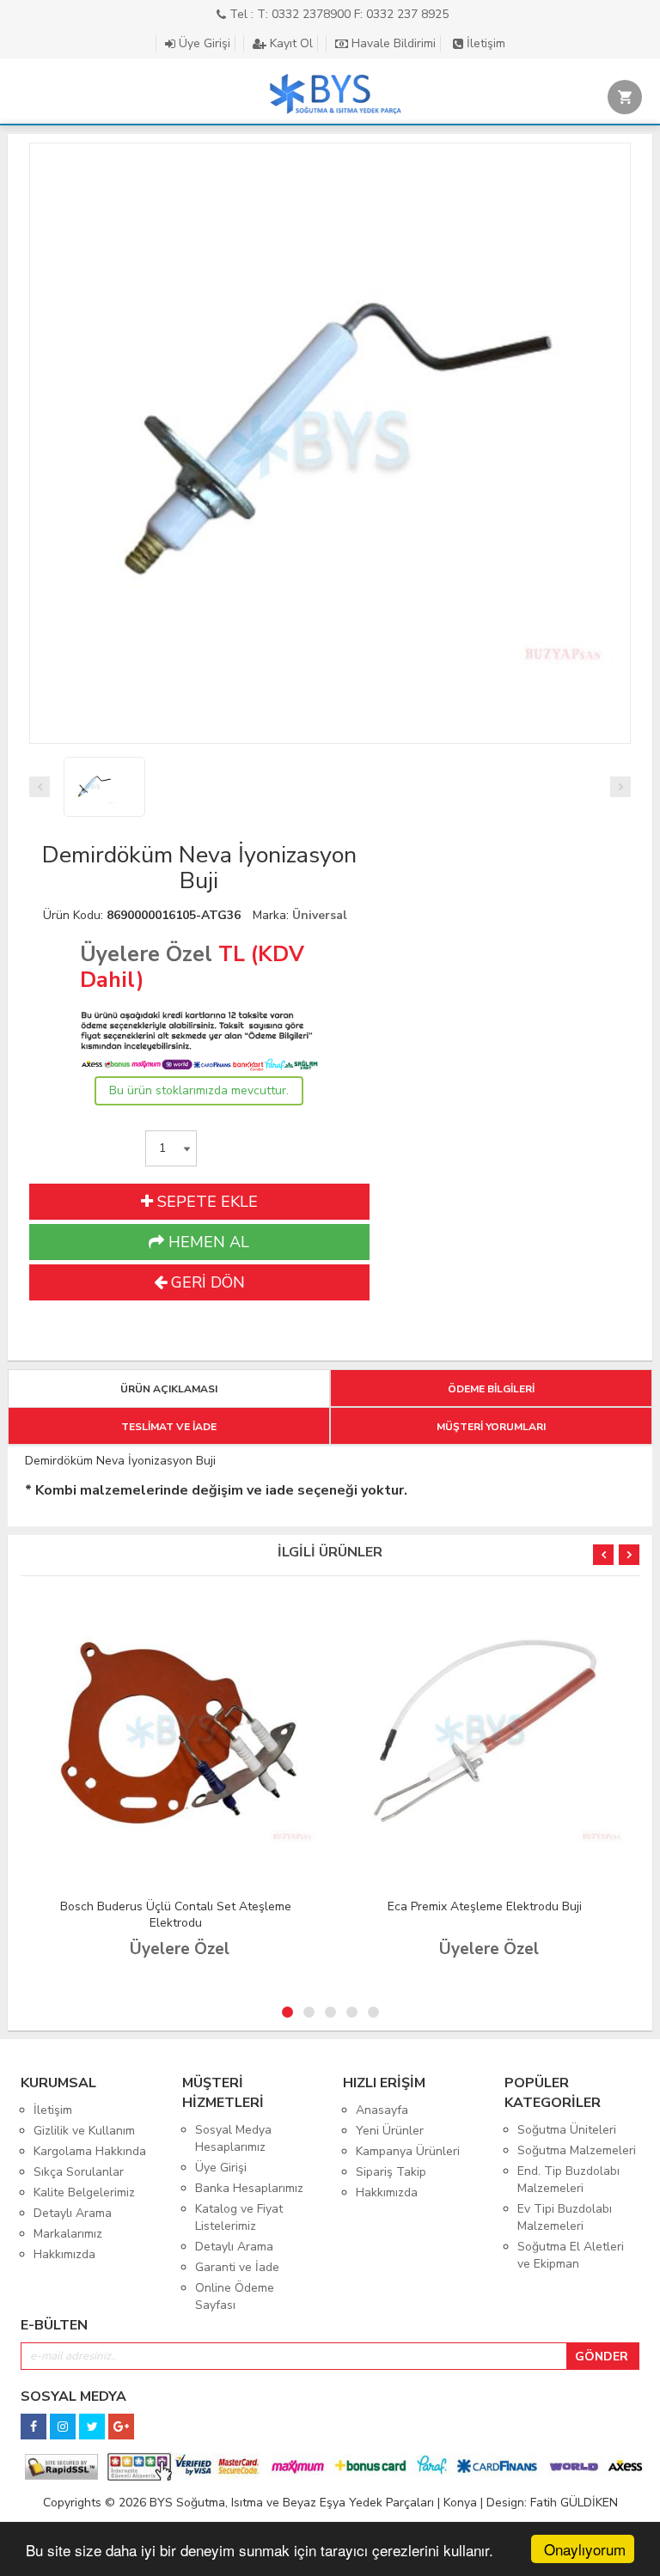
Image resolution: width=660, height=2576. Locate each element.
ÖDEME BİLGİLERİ (491, 1389)
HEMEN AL (207, 1242)
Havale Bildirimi (392, 43)
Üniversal (320, 915)
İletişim (484, 43)
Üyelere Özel (146, 954)
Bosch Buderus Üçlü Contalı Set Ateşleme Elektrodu (176, 1915)
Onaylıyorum (585, 2549)
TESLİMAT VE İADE (169, 1427)
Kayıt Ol (290, 43)
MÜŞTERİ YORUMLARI (491, 1427)
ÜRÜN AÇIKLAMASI (169, 1389)
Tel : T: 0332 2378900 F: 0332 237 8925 (337, 14)
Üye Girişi (203, 43)
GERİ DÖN (206, 1282)
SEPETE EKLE (205, 1202)
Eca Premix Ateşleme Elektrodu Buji (485, 1906)
